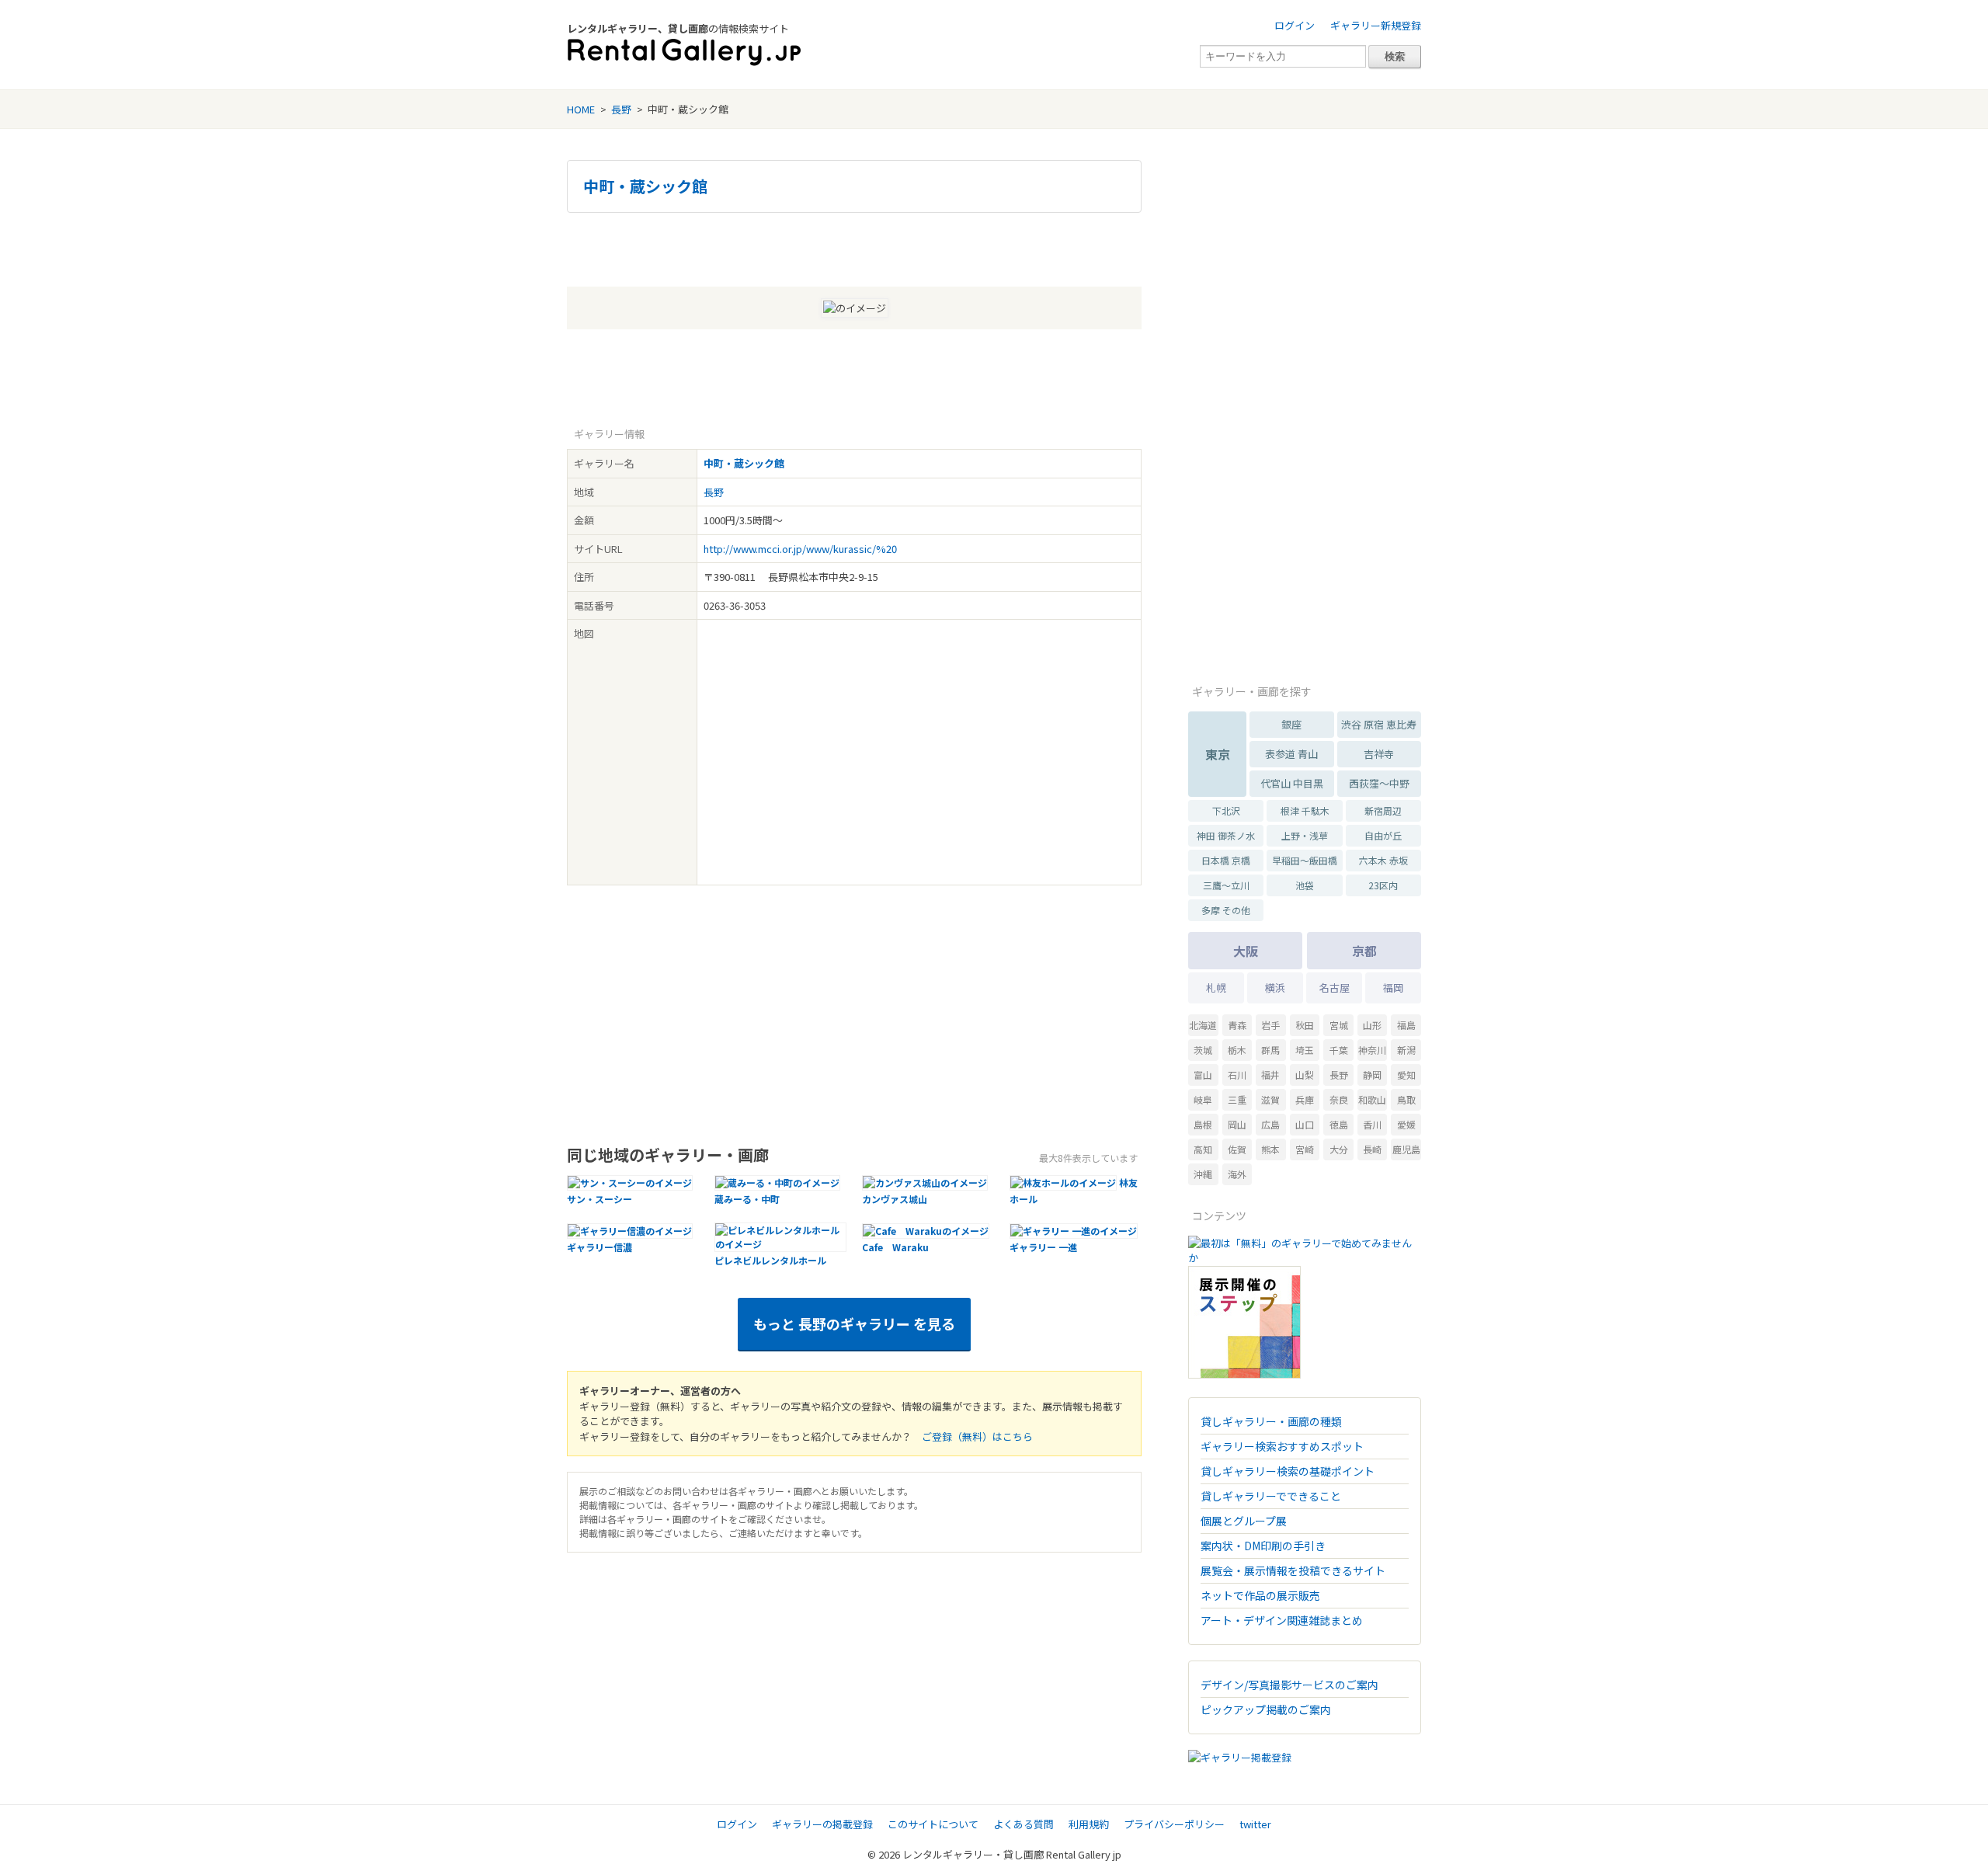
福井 (1270, 1075)
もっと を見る (854, 1323)
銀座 (1291, 724)
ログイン (1295, 25)
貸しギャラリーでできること (1271, 1496)
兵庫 (1305, 1099)
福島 (1406, 1025)
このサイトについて (933, 1824)
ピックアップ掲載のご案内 (1266, 1709)
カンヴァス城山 (895, 1199)
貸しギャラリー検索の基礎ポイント (1288, 1471)
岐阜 (1203, 1099)
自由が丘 (1383, 835)
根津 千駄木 (1305, 810)
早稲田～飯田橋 (1305, 860)
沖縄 (1203, 1174)
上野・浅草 (1305, 835)
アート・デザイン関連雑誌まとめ (1282, 1620)
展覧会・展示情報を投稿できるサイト (1293, 1570)
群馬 (1270, 1050)
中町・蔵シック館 (645, 186)
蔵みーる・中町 (747, 1199)
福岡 (1393, 988)
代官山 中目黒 (1292, 783)
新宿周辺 (1383, 810)
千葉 (1339, 1050)
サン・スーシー (600, 1199)
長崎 (1372, 1149)
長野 (621, 109)
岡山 (1237, 1124)
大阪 (1246, 951)
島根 (1203, 1124)
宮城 (1339, 1025)
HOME (581, 109)
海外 (1237, 1174)
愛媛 (1406, 1124)
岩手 (1270, 1025)
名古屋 (1335, 988)
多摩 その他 (1226, 910)
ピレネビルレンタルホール (770, 1260)
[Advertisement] (854, 248)
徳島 (1339, 1124)
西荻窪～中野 (1379, 783)
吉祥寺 (1379, 754)
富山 (1203, 1075)
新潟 (1406, 1050)
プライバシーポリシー (1174, 1824)
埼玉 (1305, 1050)
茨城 (1203, 1050)
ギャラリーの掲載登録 (822, 1824)
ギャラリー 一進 (1043, 1247)
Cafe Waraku (895, 1247)
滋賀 (1270, 1099)
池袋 (1305, 885)
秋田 (1305, 1025)
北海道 (1203, 1025)
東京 (1218, 754)
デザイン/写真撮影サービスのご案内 (1289, 1685)
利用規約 (1089, 1824)
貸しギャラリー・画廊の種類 (1271, 1421)
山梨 (1305, 1075)
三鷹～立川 (1226, 885)
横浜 (1275, 988)
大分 (1339, 1149)
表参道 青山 (1291, 754)
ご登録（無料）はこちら (977, 1436)
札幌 (1216, 988)
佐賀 (1237, 1149)
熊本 (1270, 1149)
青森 (1237, 1025)
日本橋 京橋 (1226, 860)
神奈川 (1372, 1050)
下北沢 (1226, 810)
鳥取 (1406, 1099)
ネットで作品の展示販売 (1260, 1595)
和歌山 (1372, 1099)
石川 (1237, 1075)
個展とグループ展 (1244, 1521)
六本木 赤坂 (1383, 860)
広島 (1270, 1124)
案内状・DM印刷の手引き (1263, 1546)
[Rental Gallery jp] (684, 52)
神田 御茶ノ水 (1226, 835)
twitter (1255, 1824)
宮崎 (1305, 1149)
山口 (1305, 1124)
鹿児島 (1406, 1149)
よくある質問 (1024, 1824)
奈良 (1339, 1099)
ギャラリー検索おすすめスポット (1282, 1446)
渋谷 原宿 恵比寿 (1379, 724)
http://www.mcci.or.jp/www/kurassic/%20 (800, 549)
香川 (1372, 1124)
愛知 (1406, 1075)
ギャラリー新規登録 (1376, 25)
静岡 (1372, 1075)
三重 (1237, 1099)
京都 (1364, 951)
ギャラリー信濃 (600, 1247)
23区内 (1383, 885)
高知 (1203, 1149)
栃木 (1237, 1050)
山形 (1372, 1025)
